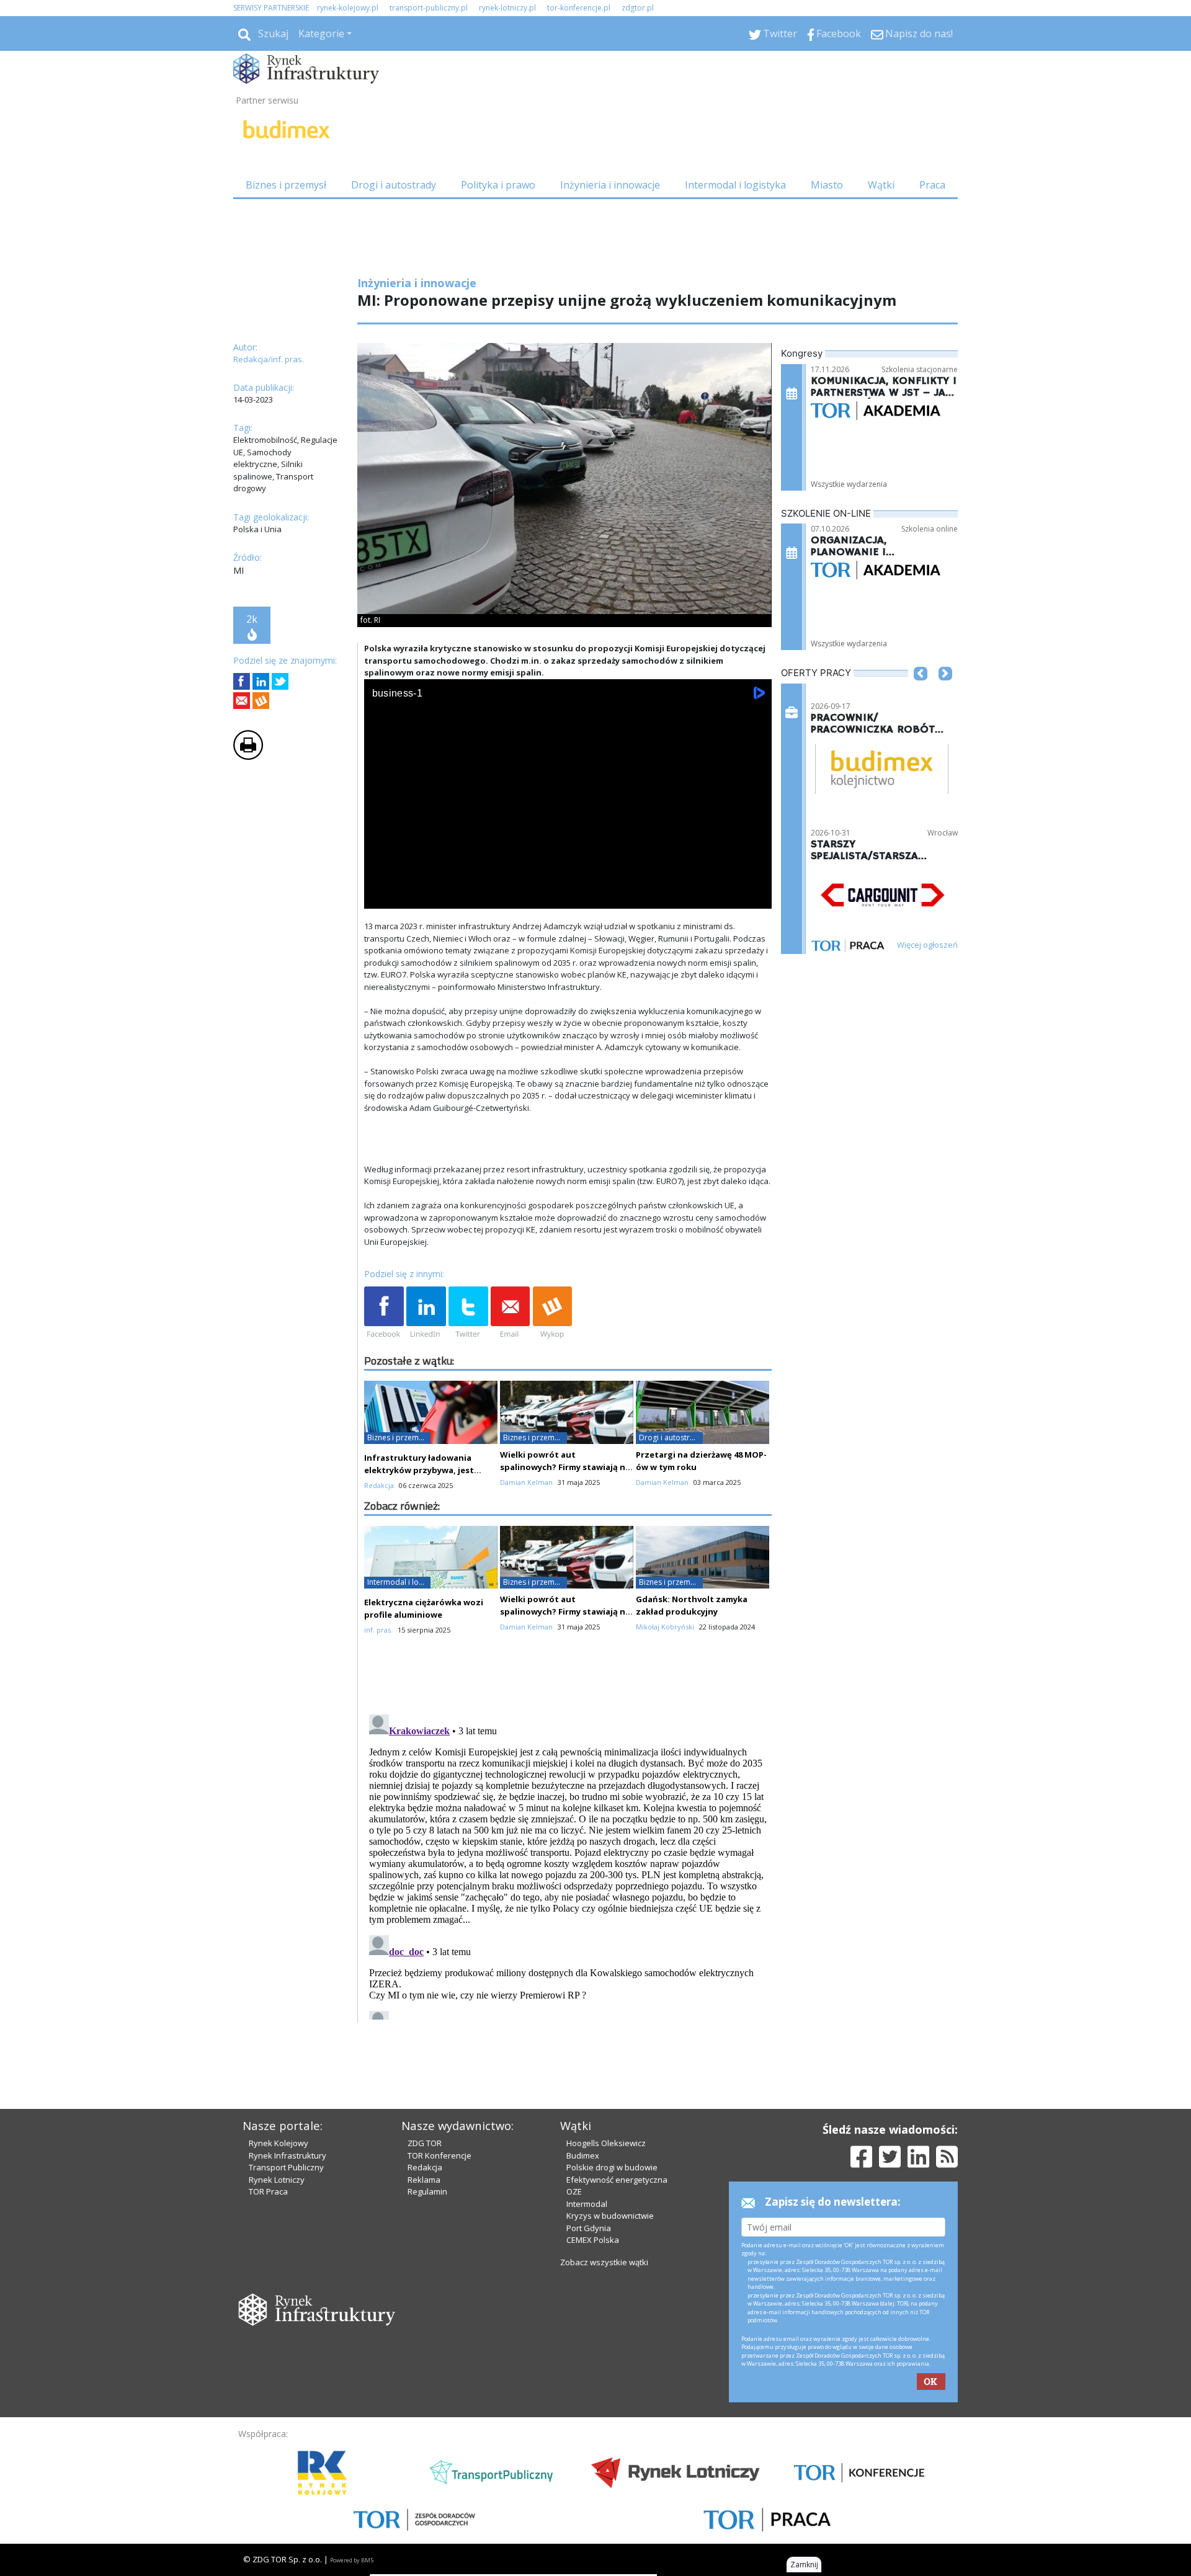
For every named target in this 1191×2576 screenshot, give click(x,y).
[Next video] (413, 897)
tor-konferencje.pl (579, 8)
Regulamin (427, 2191)
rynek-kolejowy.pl (348, 8)
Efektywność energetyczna (617, 2180)
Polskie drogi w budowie (612, 2167)
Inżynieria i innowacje (610, 185)
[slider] (568, 882)
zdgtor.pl (638, 8)
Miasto (827, 185)
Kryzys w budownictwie (610, 2216)
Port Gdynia (589, 2228)
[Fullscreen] (756, 897)
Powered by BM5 (352, 2560)
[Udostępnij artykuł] (261, 681)
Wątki (881, 185)
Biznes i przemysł (286, 185)
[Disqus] (568, 1865)
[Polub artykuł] (242, 681)
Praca (932, 185)
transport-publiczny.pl (429, 8)
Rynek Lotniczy (277, 2180)
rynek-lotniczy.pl (507, 8)
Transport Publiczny (286, 2167)
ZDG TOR (425, 2143)
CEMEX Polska (593, 2240)
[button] (921, 692)
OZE (574, 2191)
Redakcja (425, 2167)
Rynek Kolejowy (279, 2143)
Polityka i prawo (498, 185)
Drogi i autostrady (394, 185)
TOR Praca (268, 2191)
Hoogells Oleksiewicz (606, 2143)
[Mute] (445, 897)
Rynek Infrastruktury (288, 2155)
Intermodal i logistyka (735, 185)
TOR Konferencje (439, 2155)
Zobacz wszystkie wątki (604, 2262)
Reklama (424, 2180)
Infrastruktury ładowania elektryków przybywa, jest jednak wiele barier (419, 1470)
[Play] (380, 897)
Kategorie (321, 33)
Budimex (583, 2155)
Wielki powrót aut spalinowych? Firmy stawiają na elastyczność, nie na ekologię (565, 1467)
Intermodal (587, 2204)
